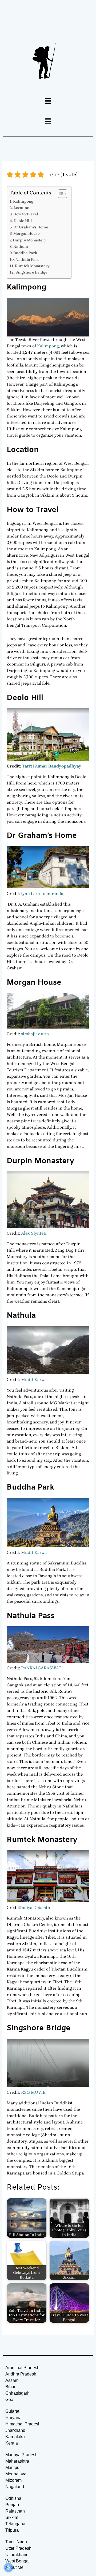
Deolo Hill (23, 221)
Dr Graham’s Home (31, 227)
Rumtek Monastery (32, 266)
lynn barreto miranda (42, 894)
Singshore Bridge (31, 272)
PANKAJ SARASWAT (41, 1668)
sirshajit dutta (35, 1034)
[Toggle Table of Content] (60, 194)
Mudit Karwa (34, 1379)
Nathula (21, 247)
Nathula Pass (27, 260)
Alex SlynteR (34, 1233)
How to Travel (26, 214)
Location (21, 208)
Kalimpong (23, 201)
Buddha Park (25, 253)
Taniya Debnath (35, 1907)
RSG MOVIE (33, 2092)
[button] (48, 101)
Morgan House (27, 234)
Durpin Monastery (30, 240)
